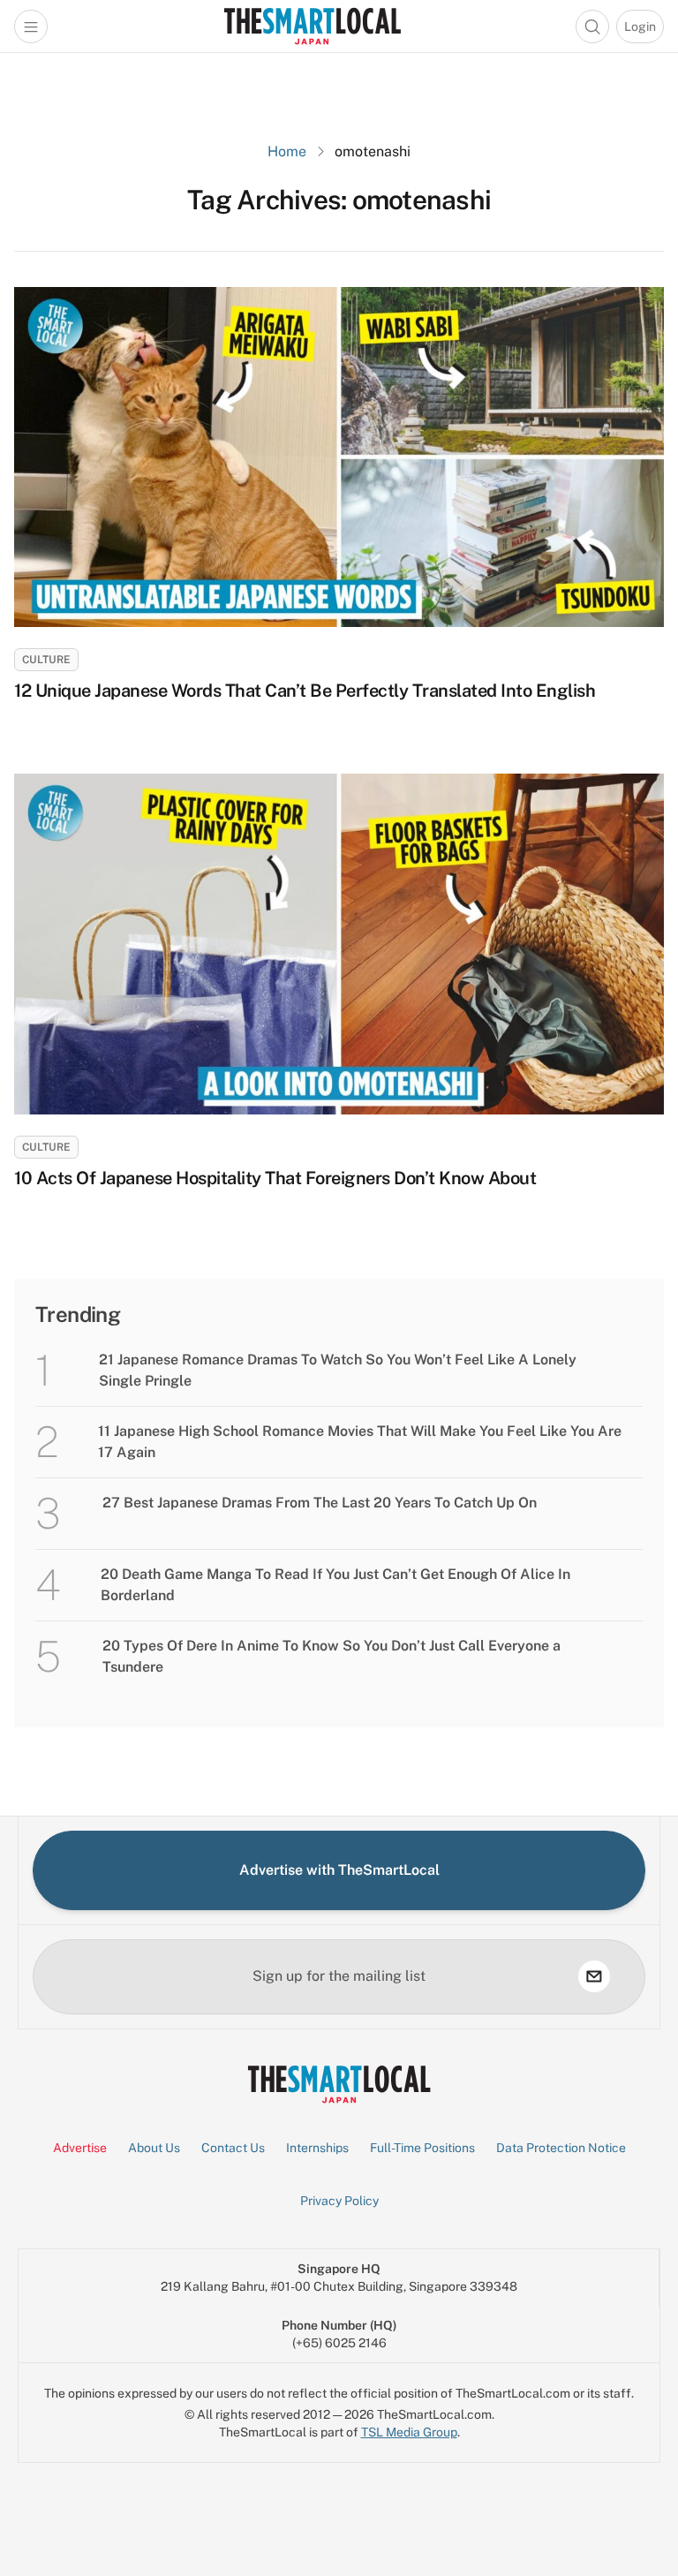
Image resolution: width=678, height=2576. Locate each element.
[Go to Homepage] (312, 26)
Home (287, 151)
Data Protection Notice (561, 2148)
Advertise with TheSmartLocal (339, 1870)
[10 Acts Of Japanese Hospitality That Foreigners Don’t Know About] (339, 944)
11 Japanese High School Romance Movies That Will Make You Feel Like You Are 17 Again (360, 1442)
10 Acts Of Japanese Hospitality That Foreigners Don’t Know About (277, 1178)
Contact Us (233, 2148)
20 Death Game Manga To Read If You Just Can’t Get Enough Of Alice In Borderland (335, 1585)
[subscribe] (594, 1976)
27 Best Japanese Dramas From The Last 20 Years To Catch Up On (320, 1503)
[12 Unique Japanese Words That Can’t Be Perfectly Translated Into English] (339, 457)
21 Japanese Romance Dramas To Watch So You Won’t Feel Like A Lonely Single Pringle (338, 1370)
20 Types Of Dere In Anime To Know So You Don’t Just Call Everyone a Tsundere (331, 1656)
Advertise (80, 2148)
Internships (317, 2148)
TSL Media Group (409, 2432)
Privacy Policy (339, 2201)
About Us (154, 2148)
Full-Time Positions (422, 2148)
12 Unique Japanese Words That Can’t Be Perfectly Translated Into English (305, 691)
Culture (46, 660)
